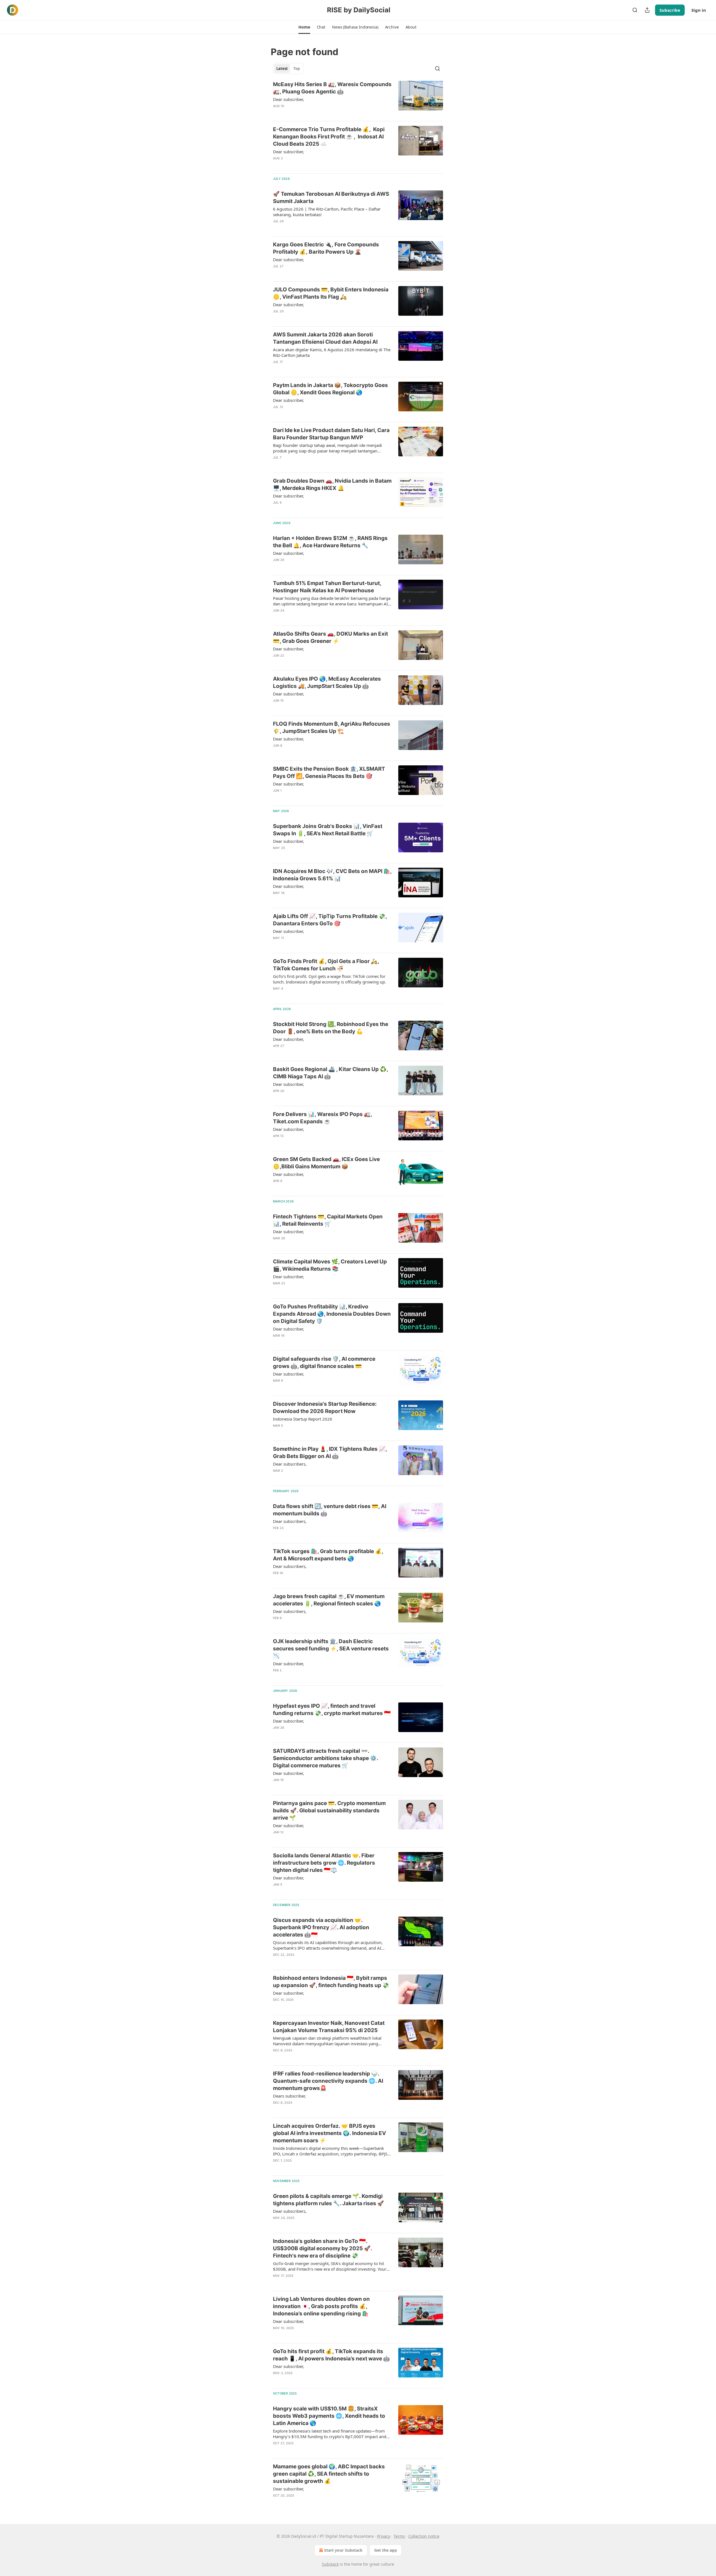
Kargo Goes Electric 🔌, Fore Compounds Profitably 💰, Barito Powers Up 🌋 (326, 248)
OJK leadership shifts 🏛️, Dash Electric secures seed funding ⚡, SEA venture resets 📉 (331, 1649)
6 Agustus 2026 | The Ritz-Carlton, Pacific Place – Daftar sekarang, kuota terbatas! (327, 212)
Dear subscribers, (290, 1464)
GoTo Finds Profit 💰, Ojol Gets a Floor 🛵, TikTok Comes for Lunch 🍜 (326, 965)
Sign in (699, 10)
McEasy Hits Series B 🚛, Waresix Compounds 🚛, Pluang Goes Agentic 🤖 (332, 88)
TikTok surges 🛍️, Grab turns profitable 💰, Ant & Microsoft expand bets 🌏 (328, 1555)
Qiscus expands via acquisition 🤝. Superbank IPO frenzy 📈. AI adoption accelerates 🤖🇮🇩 (321, 1927)
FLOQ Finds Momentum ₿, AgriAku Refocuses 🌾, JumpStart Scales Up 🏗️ (332, 727)
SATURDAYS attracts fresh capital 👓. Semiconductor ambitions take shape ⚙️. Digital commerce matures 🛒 (326, 1758)
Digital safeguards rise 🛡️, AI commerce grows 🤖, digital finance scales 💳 (324, 1363)
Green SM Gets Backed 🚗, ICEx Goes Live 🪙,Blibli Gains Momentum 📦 (326, 1163)
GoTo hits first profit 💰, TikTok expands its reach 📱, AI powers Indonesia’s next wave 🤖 (331, 2355)
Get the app (386, 2550)
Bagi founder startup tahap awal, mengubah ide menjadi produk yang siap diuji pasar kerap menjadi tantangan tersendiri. (328, 448)
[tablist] (288, 69)
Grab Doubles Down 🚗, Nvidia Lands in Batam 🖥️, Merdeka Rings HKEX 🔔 (332, 484)
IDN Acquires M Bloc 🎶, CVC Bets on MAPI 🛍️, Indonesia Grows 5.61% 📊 (332, 875)
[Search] (635, 10)
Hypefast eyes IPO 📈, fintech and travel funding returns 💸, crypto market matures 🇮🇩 (332, 1710)
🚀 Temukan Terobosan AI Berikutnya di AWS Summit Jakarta (331, 198)
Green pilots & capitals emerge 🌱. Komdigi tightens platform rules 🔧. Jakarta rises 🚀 (328, 2200)
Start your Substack (343, 2550)
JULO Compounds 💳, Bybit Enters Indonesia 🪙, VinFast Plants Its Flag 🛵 (331, 293)
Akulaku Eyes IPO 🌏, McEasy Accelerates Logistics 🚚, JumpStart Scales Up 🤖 (327, 682)
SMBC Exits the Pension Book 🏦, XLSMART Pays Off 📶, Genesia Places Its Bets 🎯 (329, 772)
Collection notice (424, 2536)
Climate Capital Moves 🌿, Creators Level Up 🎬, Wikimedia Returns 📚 (330, 1265)
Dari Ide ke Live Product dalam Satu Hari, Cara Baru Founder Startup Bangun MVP (331, 434)
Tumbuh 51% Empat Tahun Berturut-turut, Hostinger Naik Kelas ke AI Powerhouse (327, 587)
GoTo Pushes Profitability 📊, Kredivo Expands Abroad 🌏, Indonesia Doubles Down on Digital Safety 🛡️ (332, 1314)
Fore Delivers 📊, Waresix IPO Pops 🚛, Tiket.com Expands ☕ (322, 1118)
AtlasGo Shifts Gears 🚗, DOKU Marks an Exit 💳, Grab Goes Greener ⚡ (330, 637)
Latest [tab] (282, 69)
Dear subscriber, (288, 99)
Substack (330, 2564)
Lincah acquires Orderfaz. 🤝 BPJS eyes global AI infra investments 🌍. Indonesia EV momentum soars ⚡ (329, 2133)
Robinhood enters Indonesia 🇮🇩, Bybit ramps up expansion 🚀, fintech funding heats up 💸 (331, 1982)
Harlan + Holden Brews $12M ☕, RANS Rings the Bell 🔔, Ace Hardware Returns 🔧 (330, 542)
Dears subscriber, (289, 2096)
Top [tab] (297, 69)
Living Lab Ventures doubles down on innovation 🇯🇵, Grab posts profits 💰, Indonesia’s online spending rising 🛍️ (321, 2306)
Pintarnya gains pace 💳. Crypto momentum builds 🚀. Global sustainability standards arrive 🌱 (329, 1810)
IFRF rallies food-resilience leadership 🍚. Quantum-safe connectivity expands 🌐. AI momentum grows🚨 (328, 2081)
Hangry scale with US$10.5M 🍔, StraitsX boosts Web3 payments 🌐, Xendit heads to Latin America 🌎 (329, 2416)
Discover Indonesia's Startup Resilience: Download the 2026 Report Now (325, 1408)
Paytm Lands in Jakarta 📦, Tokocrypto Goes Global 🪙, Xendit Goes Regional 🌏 (330, 389)
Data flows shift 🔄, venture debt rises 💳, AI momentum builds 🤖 (330, 1510)
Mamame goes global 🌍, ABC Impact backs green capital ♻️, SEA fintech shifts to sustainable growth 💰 (329, 2474)
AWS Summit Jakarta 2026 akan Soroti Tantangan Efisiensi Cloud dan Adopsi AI (325, 338)
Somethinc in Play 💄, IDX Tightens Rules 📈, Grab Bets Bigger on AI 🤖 (330, 1453)
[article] (358, 99)
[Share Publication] (647, 10)
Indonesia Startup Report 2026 (303, 1419)
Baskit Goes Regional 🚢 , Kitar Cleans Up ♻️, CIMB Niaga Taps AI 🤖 (330, 1073)
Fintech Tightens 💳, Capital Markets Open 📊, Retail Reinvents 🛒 (328, 1220)
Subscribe (670, 10)
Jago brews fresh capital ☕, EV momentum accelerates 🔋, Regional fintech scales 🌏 (329, 1600)
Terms (399, 2536)
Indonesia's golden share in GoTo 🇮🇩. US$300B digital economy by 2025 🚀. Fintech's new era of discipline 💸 (322, 2248)
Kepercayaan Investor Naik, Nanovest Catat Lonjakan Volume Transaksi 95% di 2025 (329, 2027)
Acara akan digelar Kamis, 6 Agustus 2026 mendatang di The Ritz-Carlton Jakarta (332, 352)
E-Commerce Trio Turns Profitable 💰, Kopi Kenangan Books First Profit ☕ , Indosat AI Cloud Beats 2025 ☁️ (329, 137)
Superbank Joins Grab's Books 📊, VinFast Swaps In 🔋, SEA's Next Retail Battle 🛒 (328, 830)
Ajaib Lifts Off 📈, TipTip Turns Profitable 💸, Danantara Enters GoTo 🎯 (330, 920)
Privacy (384, 2536)
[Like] (277, 228)
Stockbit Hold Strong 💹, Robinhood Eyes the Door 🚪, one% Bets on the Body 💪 (331, 1028)
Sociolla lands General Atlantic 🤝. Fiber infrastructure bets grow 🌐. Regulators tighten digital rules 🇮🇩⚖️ (324, 1863)
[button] (304, 27)
